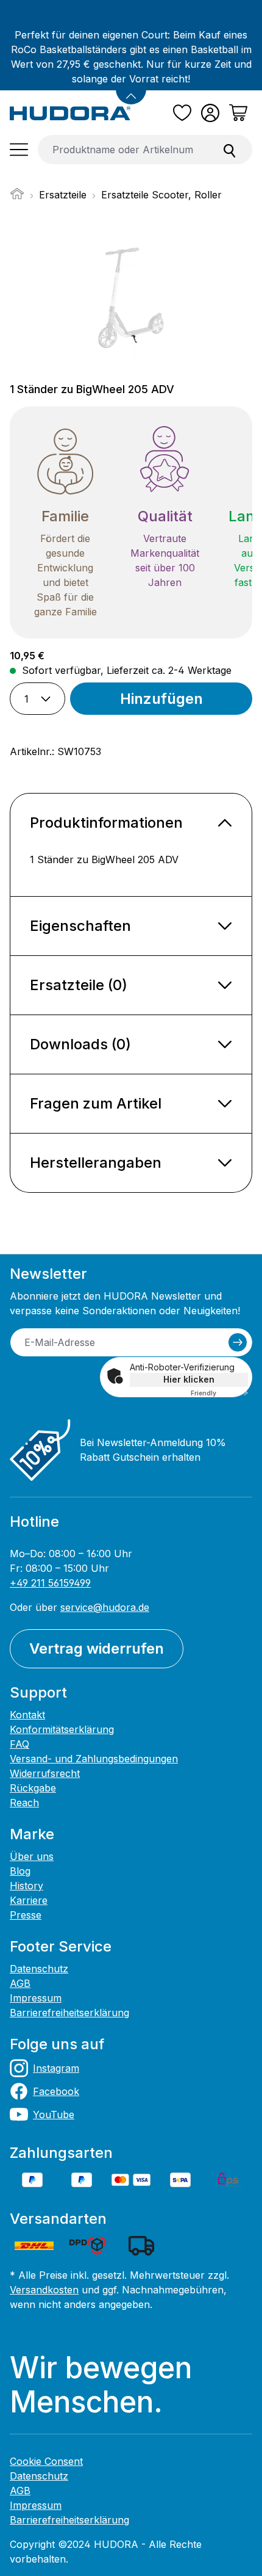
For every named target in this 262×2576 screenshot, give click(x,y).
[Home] (17, 197)
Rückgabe (33, 1788)
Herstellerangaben (96, 1163)
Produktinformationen (106, 823)
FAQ (19, 1744)
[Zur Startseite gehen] (70, 113)
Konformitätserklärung (62, 1729)
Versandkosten (44, 2290)
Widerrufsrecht (45, 1773)
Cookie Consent (46, 2461)
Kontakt (27, 1715)
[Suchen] (230, 150)
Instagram (56, 2068)
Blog (20, 1871)
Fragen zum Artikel (96, 1103)
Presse (26, 1915)
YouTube (54, 2115)
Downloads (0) (80, 1044)
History (27, 1886)
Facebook (56, 2091)
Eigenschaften (80, 926)
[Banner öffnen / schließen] (131, 89)
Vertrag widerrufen (97, 1648)
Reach (24, 1803)
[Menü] (19, 150)
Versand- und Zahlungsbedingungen (94, 1759)
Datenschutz (39, 1969)
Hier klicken (189, 1379)
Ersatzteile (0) (79, 985)
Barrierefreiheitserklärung (69, 2013)
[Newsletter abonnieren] (238, 1342)
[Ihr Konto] (210, 113)
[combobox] (123, 150)
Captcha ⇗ (219, 1393)
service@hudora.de (105, 1607)
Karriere (29, 1900)
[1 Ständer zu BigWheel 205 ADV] (131, 294)
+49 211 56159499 (50, 1583)
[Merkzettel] (182, 113)
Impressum (36, 1998)
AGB (20, 1983)
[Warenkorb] (238, 113)
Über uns (32, 1856)
